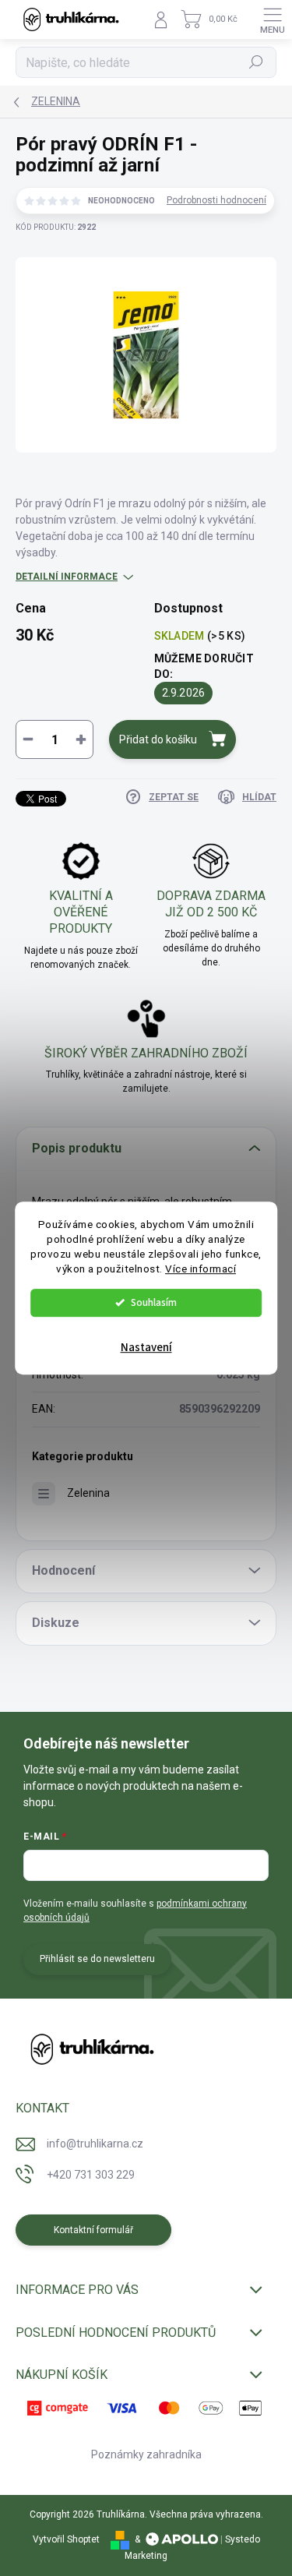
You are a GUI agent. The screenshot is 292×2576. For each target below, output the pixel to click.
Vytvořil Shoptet (66, 2539)
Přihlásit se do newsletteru (97, 1959)
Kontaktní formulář (93, 2230)
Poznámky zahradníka (146, 2454)
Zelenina (88, 1493)
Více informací (201, 1269)
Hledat (256, 62)
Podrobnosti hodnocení (216, 200)
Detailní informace (67, 577)
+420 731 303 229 (91, 2175)
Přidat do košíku (158, 739)
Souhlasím (154, 1302)
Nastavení (146, 1348)
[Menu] (273, 19)
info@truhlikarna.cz (95, 2144)
